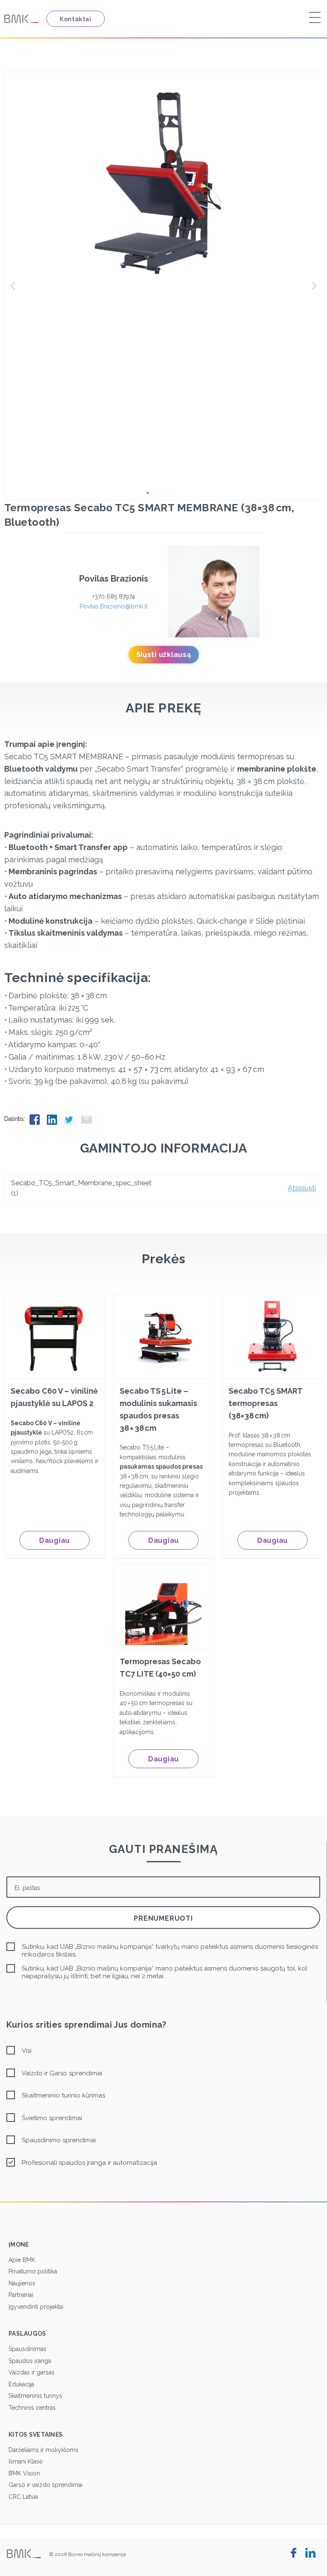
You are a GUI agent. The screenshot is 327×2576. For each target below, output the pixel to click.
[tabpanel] (163, 182)
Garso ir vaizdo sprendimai (46, 2485)
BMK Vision (24, 2473)
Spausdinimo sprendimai (59, 2140)
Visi (27, 2051)
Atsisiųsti (302, 1188)
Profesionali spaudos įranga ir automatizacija (89, 2163)
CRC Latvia (23, 2497)
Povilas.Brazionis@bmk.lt (114, 606)
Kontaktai (76, 19)
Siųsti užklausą (164, 655)
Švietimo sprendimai (52, 2118)
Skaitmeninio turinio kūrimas (63, 2095)
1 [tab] (151, 496)
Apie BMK (22, 2260)
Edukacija (21, 2384)
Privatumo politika (33, 2271)
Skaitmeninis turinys (35, 2396)
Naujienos (22, 2283)
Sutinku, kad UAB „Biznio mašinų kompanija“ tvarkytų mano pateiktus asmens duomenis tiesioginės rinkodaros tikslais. (170, 1951)
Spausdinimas (27, 2349)
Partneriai (21, 2295)
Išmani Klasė (26, 2461)
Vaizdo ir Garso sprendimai (62, 2073)
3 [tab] (176, 496)
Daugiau (54, 1540)
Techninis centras (32, 2408)
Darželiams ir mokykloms (43, 2450)
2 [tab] (163, 496)
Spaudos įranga (30, 2361)
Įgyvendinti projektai (36, 2307)
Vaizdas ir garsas (32, 2372)
